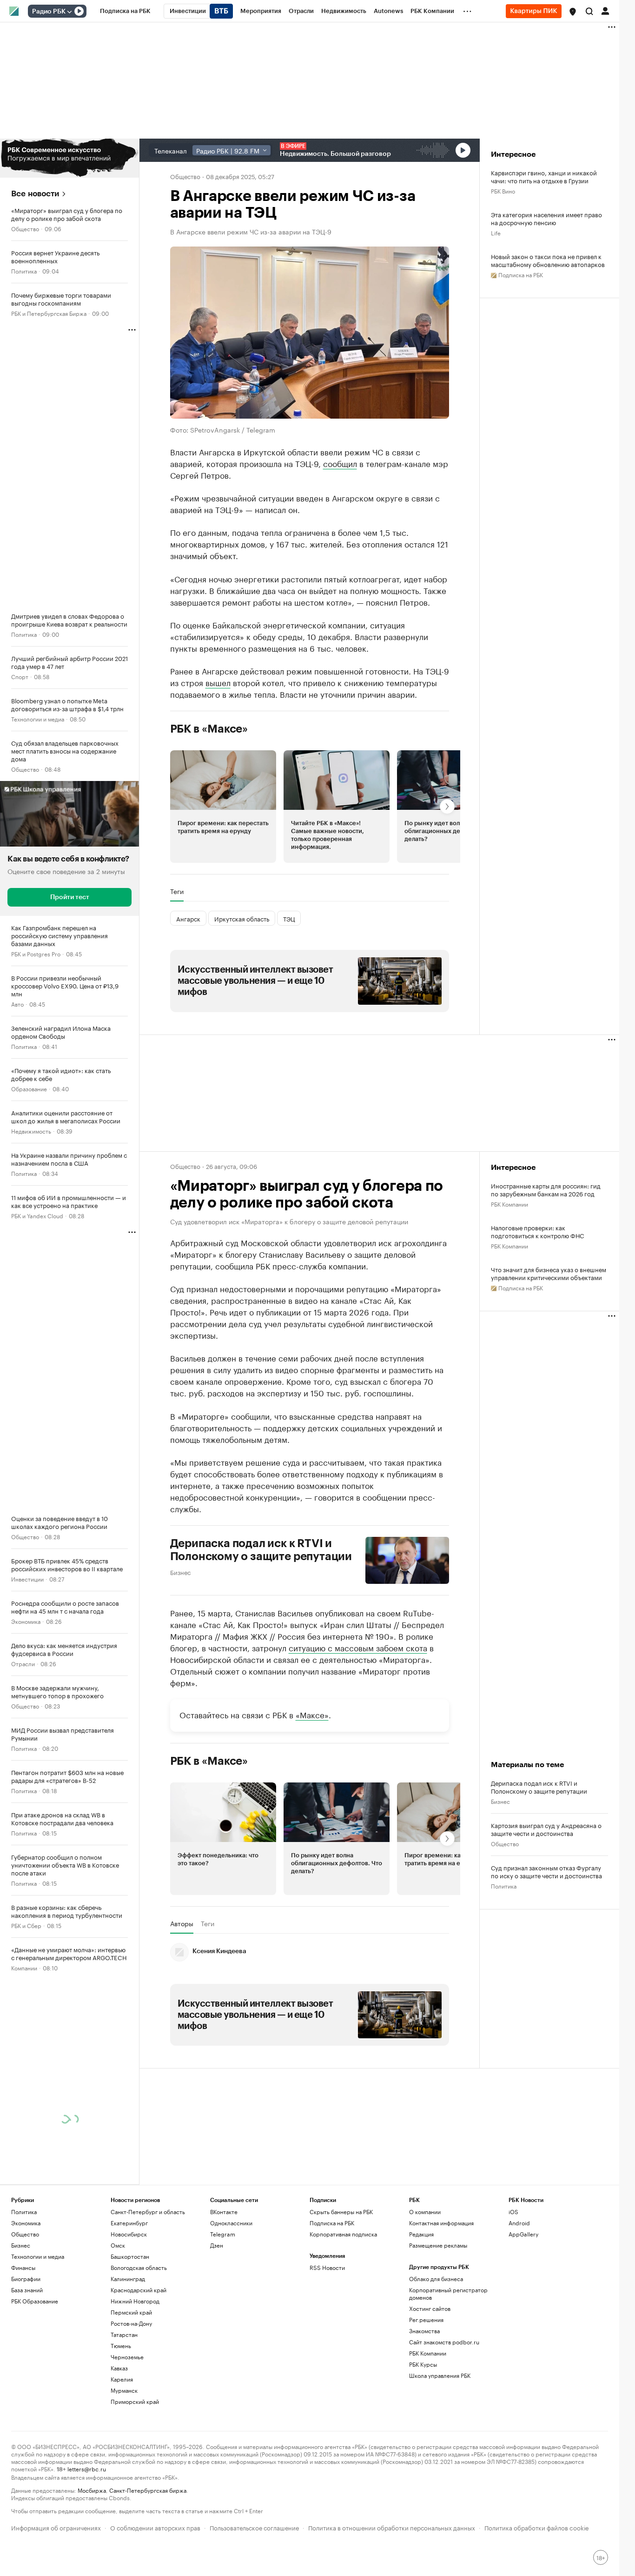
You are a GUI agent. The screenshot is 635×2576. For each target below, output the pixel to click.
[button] (573, 12)
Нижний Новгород (135, 2301)
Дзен (217, 2245)
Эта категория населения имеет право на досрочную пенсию (546, 218)
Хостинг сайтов (430, 2308)
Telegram (223, 2234)
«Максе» (312, 1714)
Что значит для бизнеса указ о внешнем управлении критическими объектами (549, 1273)
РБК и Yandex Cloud (37, 1215)
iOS (513, 2212)
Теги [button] (177, 891)
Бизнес (180, 1572)
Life (496, 232)
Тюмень (121, 2346)
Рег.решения (426, 2319)
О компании (425, 2212)
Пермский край (131, 2312)
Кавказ (119, 2368)
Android (519, 2223)
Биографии (26, 2279)
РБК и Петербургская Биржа (49, 313)
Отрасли (23, 1663)
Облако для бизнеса (436, 2279)
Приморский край (135, 2401)
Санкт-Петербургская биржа (148, 2490)
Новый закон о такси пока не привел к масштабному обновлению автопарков (548, 260)
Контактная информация (441, 2223)
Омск (118, 2245)
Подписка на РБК (332, 2223)
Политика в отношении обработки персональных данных (392, 2527)
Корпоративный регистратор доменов (448, 2293)
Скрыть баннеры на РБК (341, 2212)
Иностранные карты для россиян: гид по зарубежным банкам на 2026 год (546, 1189)
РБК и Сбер (26, 1925)
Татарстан (124, 2334)
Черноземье (127, 2357)
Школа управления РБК (440, 2375)
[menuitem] (125, 11)
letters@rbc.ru (87, 2468)
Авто (17, 1004)
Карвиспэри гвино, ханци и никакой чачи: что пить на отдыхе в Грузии (544, 176)
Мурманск (124, 2390)
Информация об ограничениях (56, 2527)
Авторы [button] (182, 1923)
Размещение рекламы (438, 2245)
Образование (29, 1088)
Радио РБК (49, 12)
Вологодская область (139, 2267)
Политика (24, 270)
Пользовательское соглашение (254, 2527)
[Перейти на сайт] (69, 158)
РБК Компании (509, 1204)
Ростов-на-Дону (131, 2323)
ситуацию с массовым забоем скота (358, 1647)
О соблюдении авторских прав (155, 2527)
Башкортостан (130, 2256)
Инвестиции (27, 1578)
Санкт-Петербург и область (148, 2212)
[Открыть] (69, 12)
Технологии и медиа (38, 718)
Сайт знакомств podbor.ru (444, 2342)
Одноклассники (231, 2223)
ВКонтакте (224, 2212)
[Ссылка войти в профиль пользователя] (605, 10)
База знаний (27, 2290)
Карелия (122, 2379)
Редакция (421, 2234)
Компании (24, 1967)
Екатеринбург (129, 2223)
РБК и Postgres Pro (36, 953)
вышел (218, 682)
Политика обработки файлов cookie (537, 2527)
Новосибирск (129, 2234)
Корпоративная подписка (343, 2234)
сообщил (340, 463)
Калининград (128, 2279)
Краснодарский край (139, 2290)
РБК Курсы (423, 2364)
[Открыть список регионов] (573, 12)
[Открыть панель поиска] (589, 11)
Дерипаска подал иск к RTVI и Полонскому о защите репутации (261, 1550)
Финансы (23, 2267)
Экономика (26, 1621)
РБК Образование (35, 2301)
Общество (25, 228)
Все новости (35, 194)
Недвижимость (31, 1131)
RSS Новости (327, 2267)
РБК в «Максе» (209, 729)
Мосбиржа (92, 2490)
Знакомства (424, 2331)
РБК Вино (503, 190)
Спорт (20, 676)
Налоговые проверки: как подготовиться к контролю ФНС (537, 1231)
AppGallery (523, 2234)
